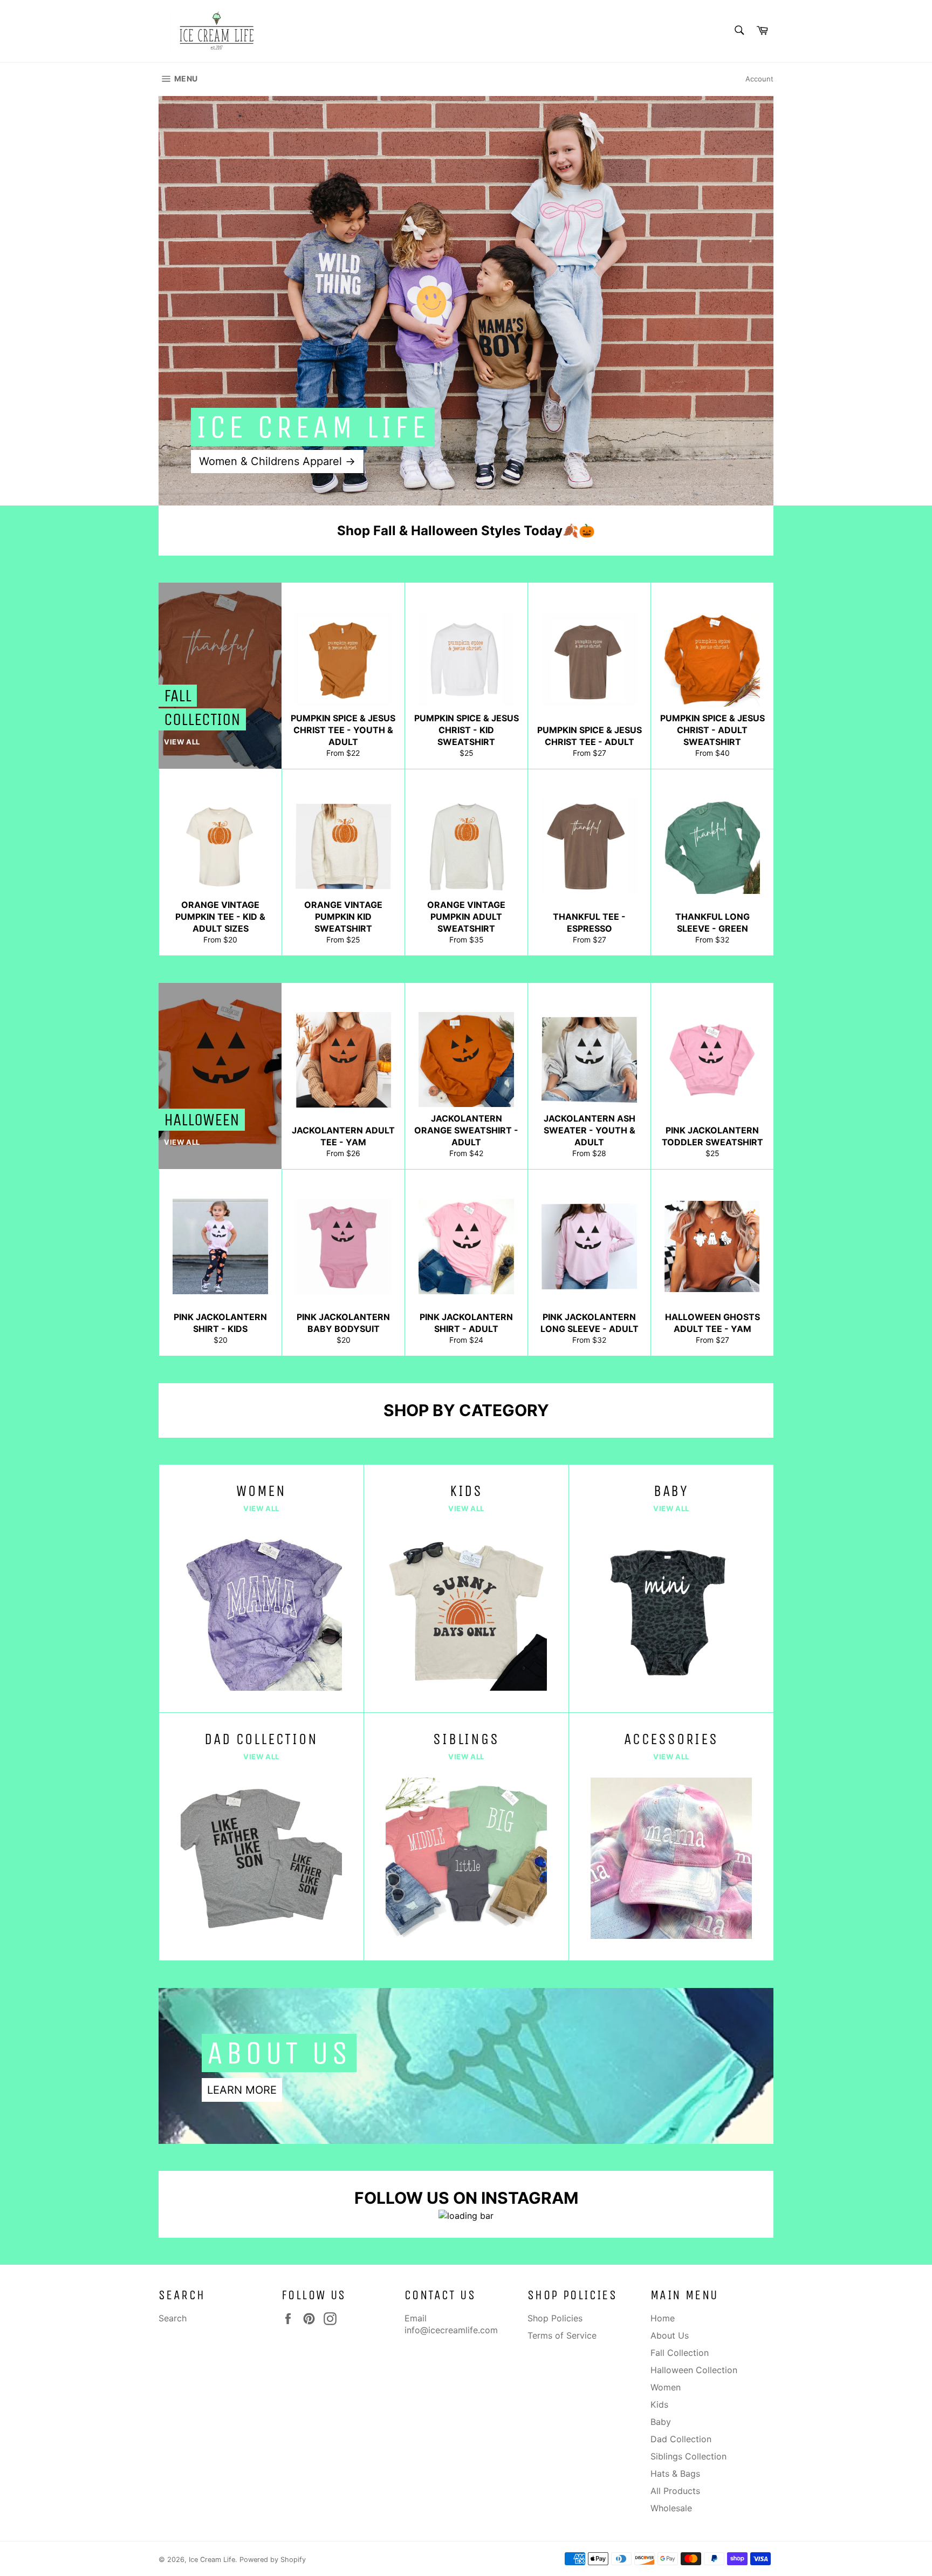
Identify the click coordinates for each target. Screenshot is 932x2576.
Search (173, 2318)
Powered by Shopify (273, 2560)
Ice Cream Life (212, 2560)
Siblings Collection (688, 2456)
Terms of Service (562, 2335)
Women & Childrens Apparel (277, 461)
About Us (670, 2335)
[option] (466, 300)
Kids (659, 2404)
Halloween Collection (694, 2370)
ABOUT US (279, 2053)
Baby (661, 2422)
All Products (675, 2491)
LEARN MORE (242, 2090)
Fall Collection (680, 2353)
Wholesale (671, 2508)
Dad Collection (681, 2439)
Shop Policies (555, 2318)
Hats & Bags (675, 2473)
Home (663, 2318)
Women (666, 2387)
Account (759, 79)
